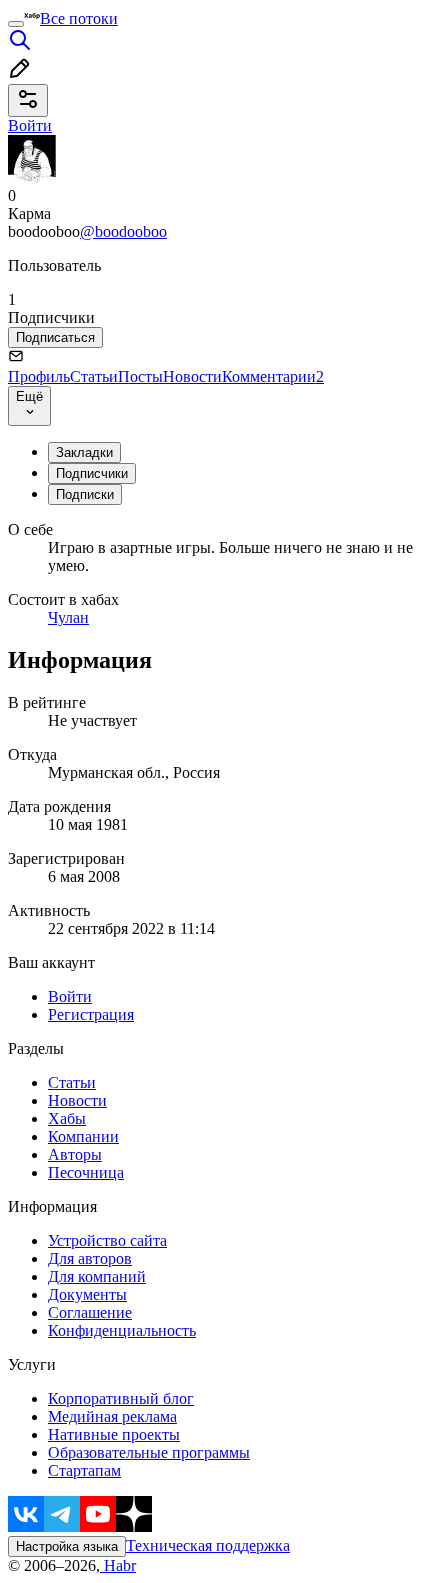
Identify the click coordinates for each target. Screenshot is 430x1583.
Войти (70, 996)
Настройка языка (67, 1546)
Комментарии (273, 376)
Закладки (84, 452)
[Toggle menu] (16, 24)
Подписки (85, 494)
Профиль (39, 376)
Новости (192, 376)
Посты (140, 376)
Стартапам (84, 1470)
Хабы (67, 1118)
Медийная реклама (112, 1416)
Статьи (94, 376)
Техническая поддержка (208, 1545)
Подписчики (92, 473)
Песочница (86, 1172)
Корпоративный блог (121, 1398)
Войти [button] (30, 125)
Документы (87, 1294)
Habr (118, 1565)
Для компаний (97, 1276)
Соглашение (90, 1312)
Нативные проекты (114, 1434)
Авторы (75, 1154)
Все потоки (79, 18)
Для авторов (90, 1258)
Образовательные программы (149, 1452)
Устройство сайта (107, 1240)
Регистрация (91, 1014)
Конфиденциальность (122, 1330)
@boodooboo (123, 231)
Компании (83, 1136)
